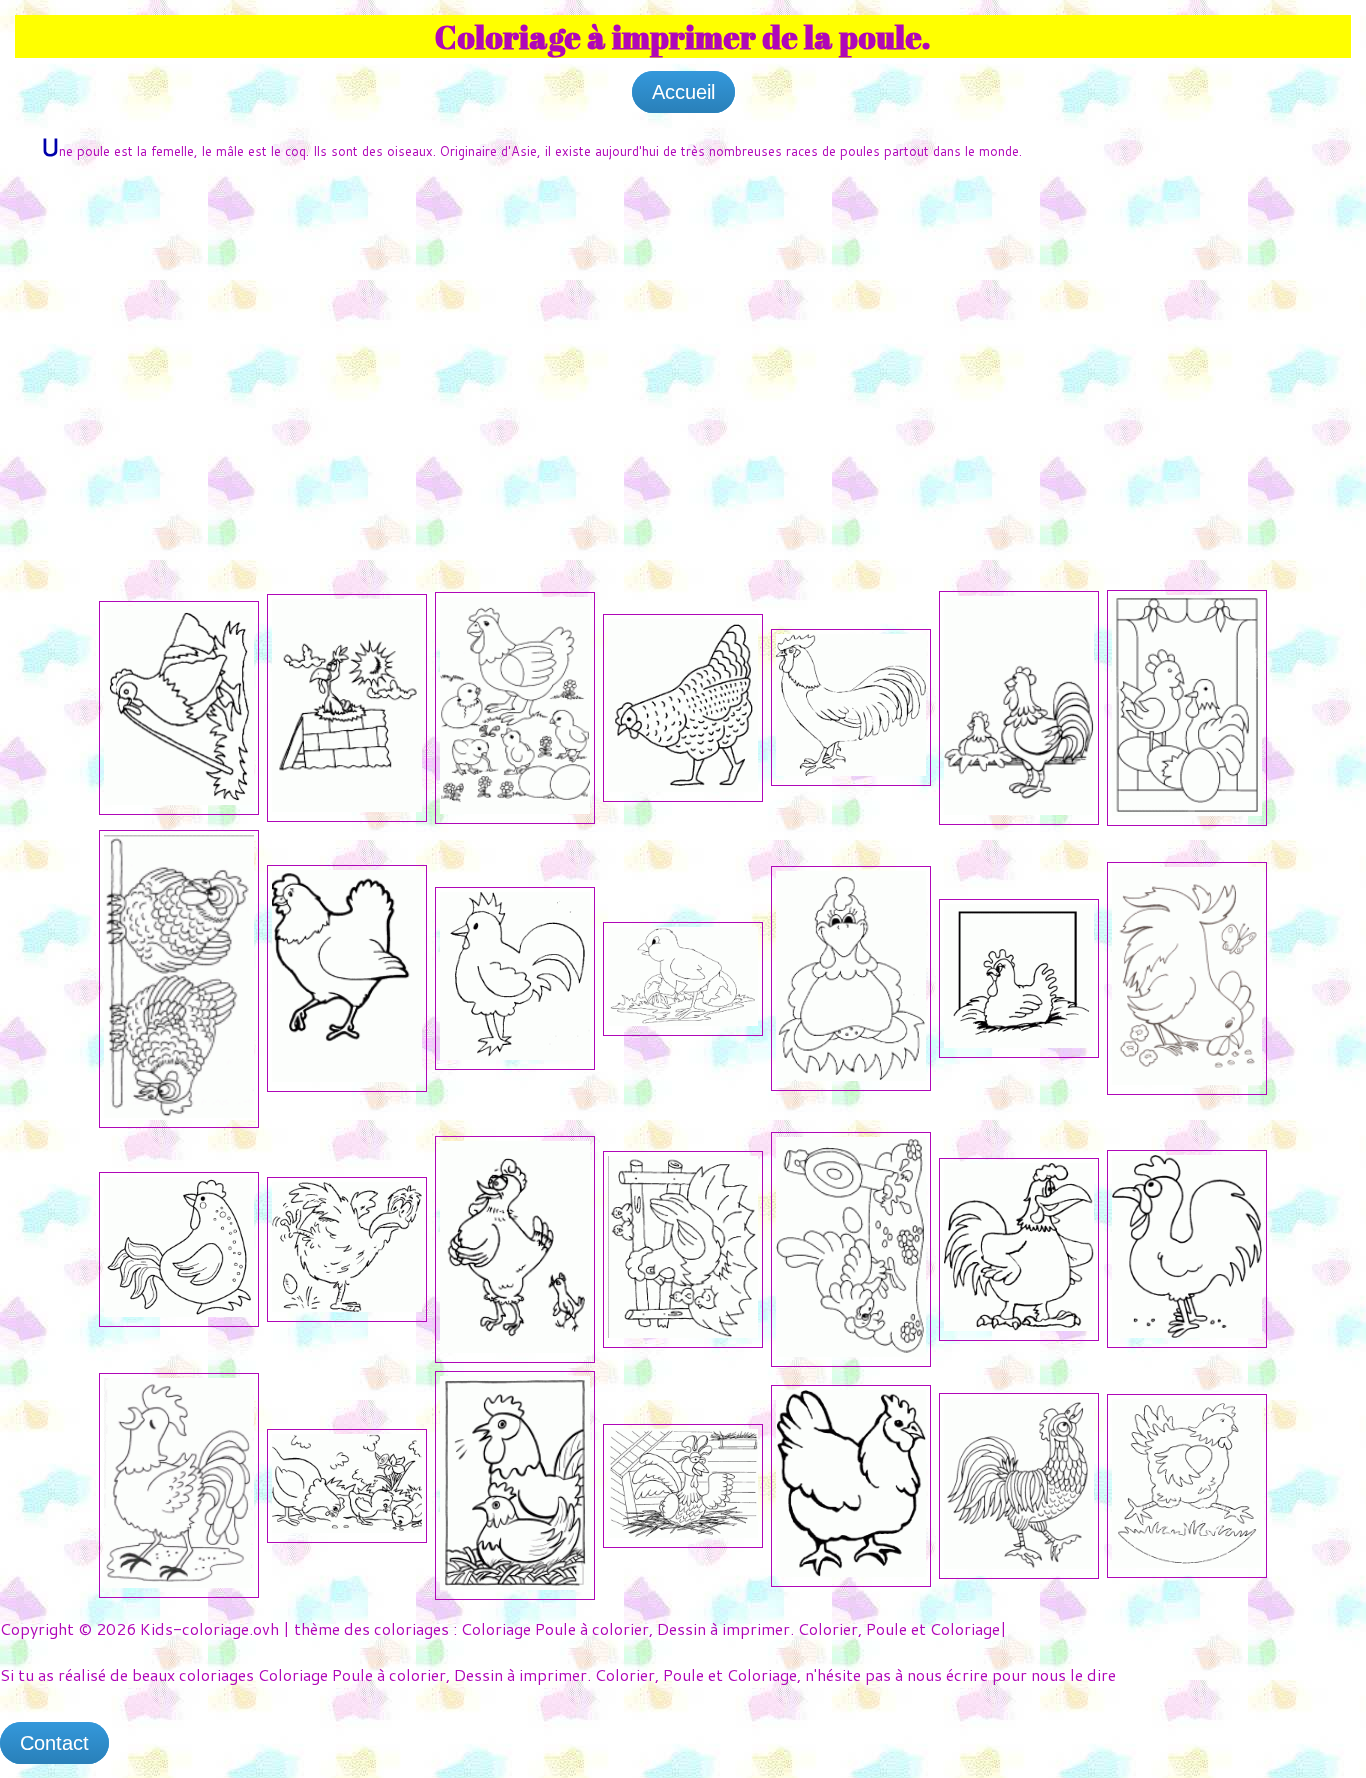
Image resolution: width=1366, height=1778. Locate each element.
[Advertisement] (683, 330)
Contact (54, 1743)
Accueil (683, 92)
